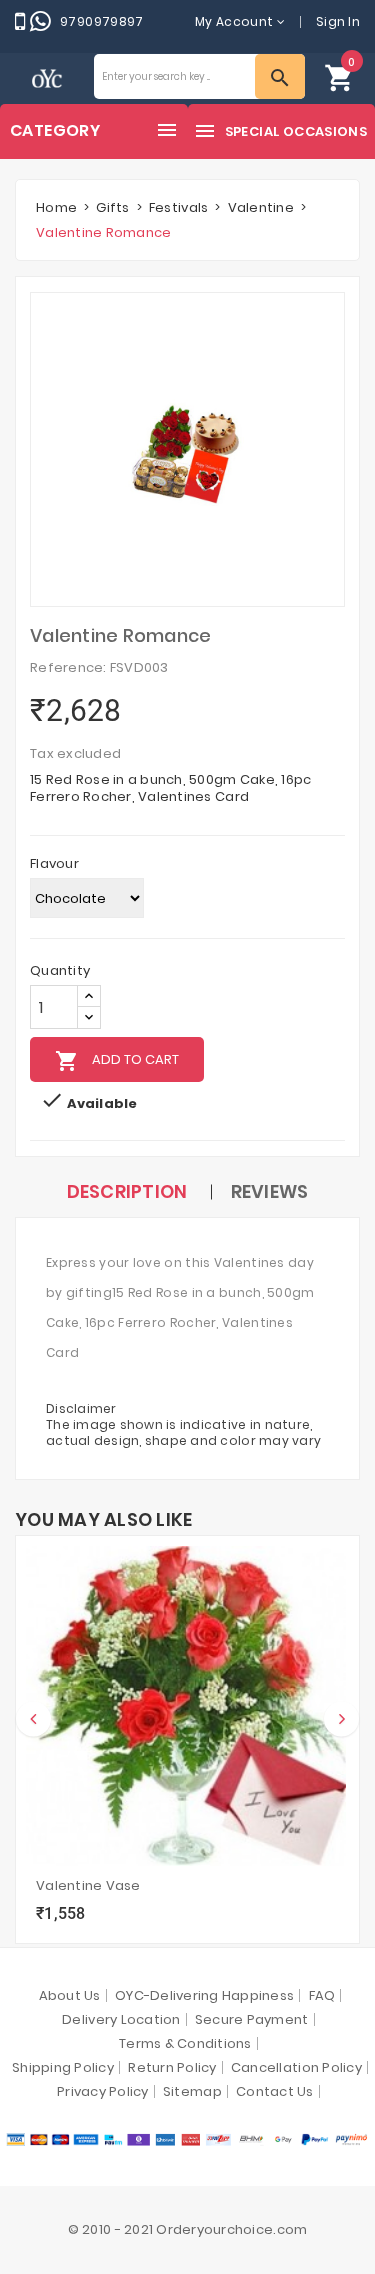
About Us (70, 1995)
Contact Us (275, 2091)
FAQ (322, 1995)
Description (127, 1191)
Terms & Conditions (185, 2043)
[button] (340, 76)
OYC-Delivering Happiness (204, 1995)
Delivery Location (121, 2019)
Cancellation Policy (296, 2067)
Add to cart (117, 1061)
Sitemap (192, 2091)
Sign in (338, 21)
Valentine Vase (88, 1885)
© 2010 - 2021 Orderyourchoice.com (188, 2229)
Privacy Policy (103, 2091)
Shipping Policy (63, 2067)
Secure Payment (252, 2019)
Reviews (270, 1191)
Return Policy (172, 2067)
